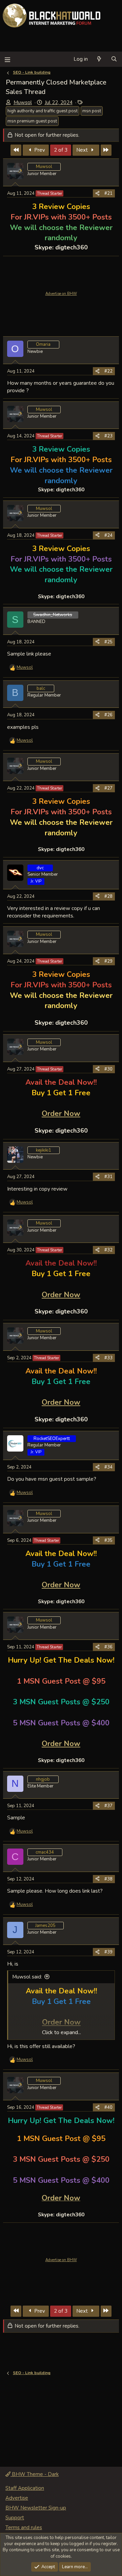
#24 (108, 535)
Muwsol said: (27, 1977)
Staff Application (25, 2488)
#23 (108, 436)
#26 (108, 715)
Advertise (17, 2498)
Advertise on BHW (61, 294)
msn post (92, 111)
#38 (108, 1879)
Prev (39, 150)
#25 (108, 642)
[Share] (97, 193)
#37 (108, 1806)
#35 (108, 1540)
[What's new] (99, 59)
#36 (108, 1647)
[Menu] (7, 59)
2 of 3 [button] (61, 150)
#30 (108, 1069)
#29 (108, 961)
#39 (108, 1952)
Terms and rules (24, 2527)
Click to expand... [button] (62, 2032)
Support (15, 2518)
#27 (108, 788)
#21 (108, 193)
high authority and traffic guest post (43, 111)
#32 (108, 1250)
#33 (108, 1358)
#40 (108, 2107)
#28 (108, 896)
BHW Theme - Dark (35, 2474)
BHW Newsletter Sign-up (36, 2508)
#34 (108, 1467)
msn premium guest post (32, 121)
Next (83, 150)
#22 (108, 371)
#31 (108, 1177)
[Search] (114, 59)
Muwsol (23, 102)
